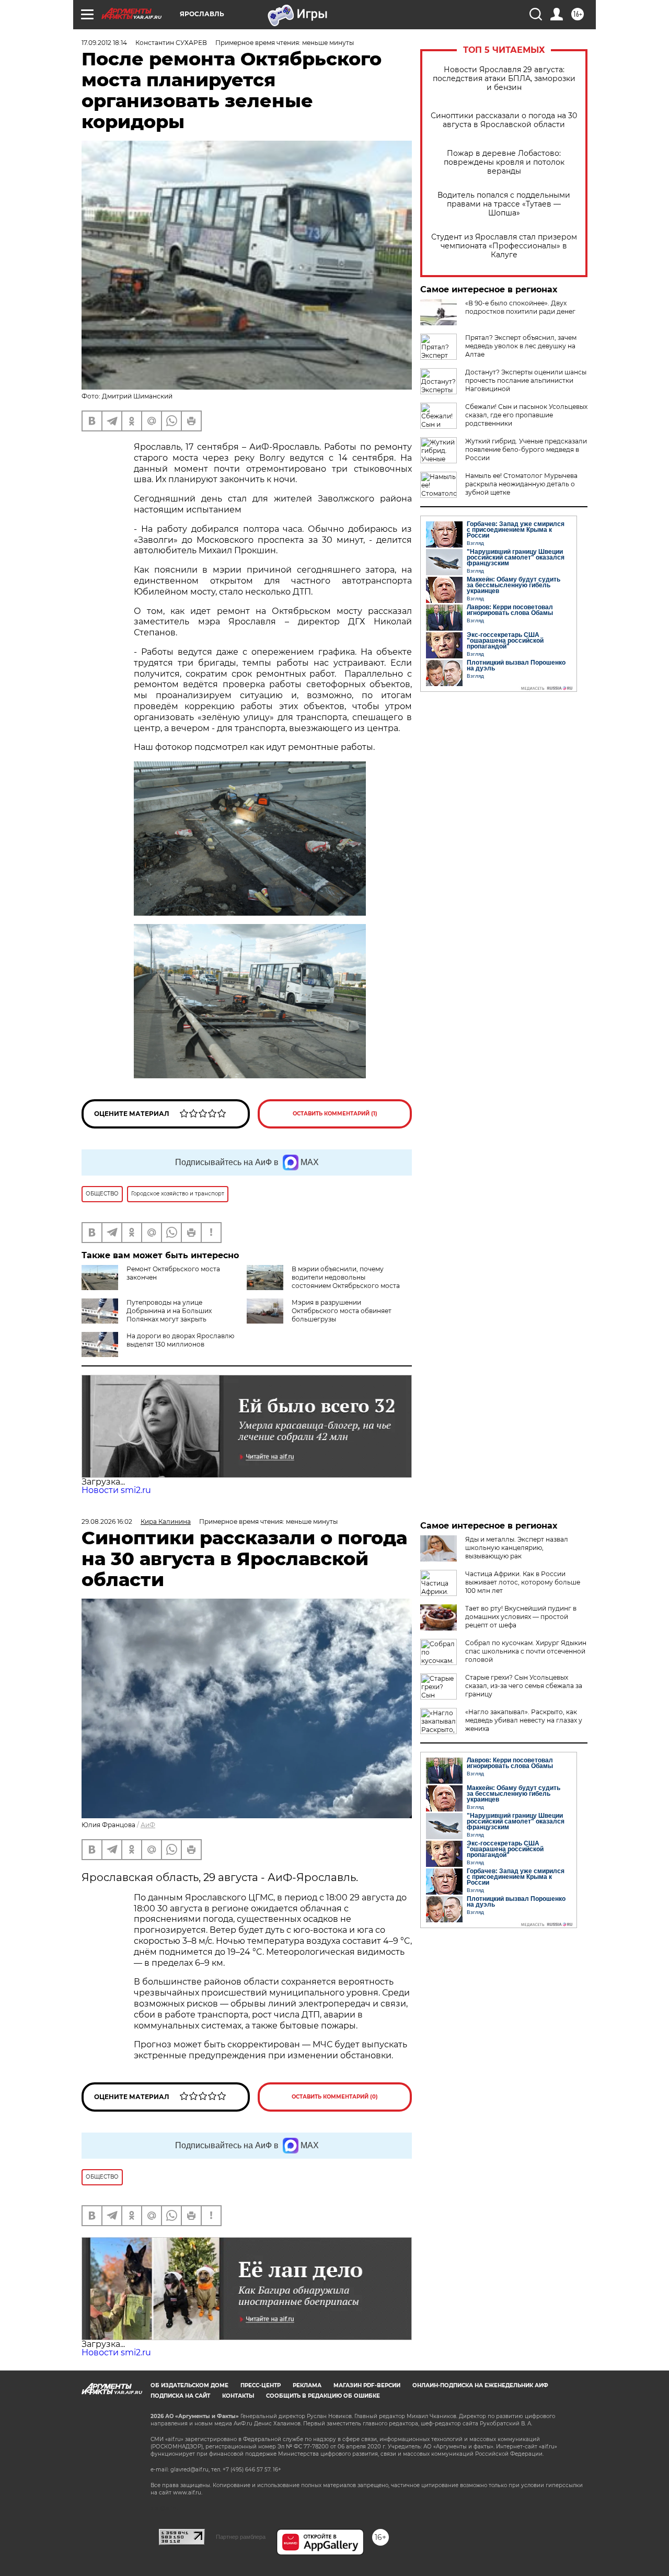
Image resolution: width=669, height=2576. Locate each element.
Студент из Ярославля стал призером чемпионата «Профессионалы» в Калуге (504, 246)
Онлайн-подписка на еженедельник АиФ (480, 2385)
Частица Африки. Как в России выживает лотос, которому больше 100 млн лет (523, 1582)
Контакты (238, 2396)
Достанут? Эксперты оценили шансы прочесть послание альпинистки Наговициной (526, 380)
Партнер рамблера (241, 2537)
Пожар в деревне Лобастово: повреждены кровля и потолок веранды (504, 162)
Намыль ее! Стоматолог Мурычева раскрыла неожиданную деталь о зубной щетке (521, 484)
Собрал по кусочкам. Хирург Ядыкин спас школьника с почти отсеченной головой (526, 1651)
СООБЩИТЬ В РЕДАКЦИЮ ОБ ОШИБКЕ (323, 2396)
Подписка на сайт (180, 2396)
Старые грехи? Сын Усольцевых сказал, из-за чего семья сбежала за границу (524, 1686)
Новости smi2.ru (116, 1490)
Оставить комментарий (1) (335, 1114)
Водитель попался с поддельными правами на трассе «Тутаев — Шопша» (504, 204)
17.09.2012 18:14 (104, 43)
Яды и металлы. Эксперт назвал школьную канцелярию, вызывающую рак (517, 1548)
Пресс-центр (261, 2385)
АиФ (148, 1825)
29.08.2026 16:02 (107, 1521)
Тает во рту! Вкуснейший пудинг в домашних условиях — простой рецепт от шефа (521, 1617)
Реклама (307, 2385)
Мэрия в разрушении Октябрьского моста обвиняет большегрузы (342, 1311)
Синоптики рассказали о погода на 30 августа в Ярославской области (504, 120)
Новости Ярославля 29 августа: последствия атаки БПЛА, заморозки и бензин (504, 79)
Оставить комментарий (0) (335, 2097)
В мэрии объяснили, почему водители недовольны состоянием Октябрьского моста (346, 1277)
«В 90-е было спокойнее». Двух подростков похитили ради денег (520, 307)
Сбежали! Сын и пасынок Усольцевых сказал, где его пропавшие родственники (526, 415)
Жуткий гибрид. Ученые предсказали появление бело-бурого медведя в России (526, 449)
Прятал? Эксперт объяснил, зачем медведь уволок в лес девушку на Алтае (521, 346)
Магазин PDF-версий (367, 2385)
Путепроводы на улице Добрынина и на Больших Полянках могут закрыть (169, 1311)
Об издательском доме (189, 2385)
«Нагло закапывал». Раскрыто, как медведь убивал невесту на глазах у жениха (524, 1720)
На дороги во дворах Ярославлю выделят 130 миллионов (180, 1340)
